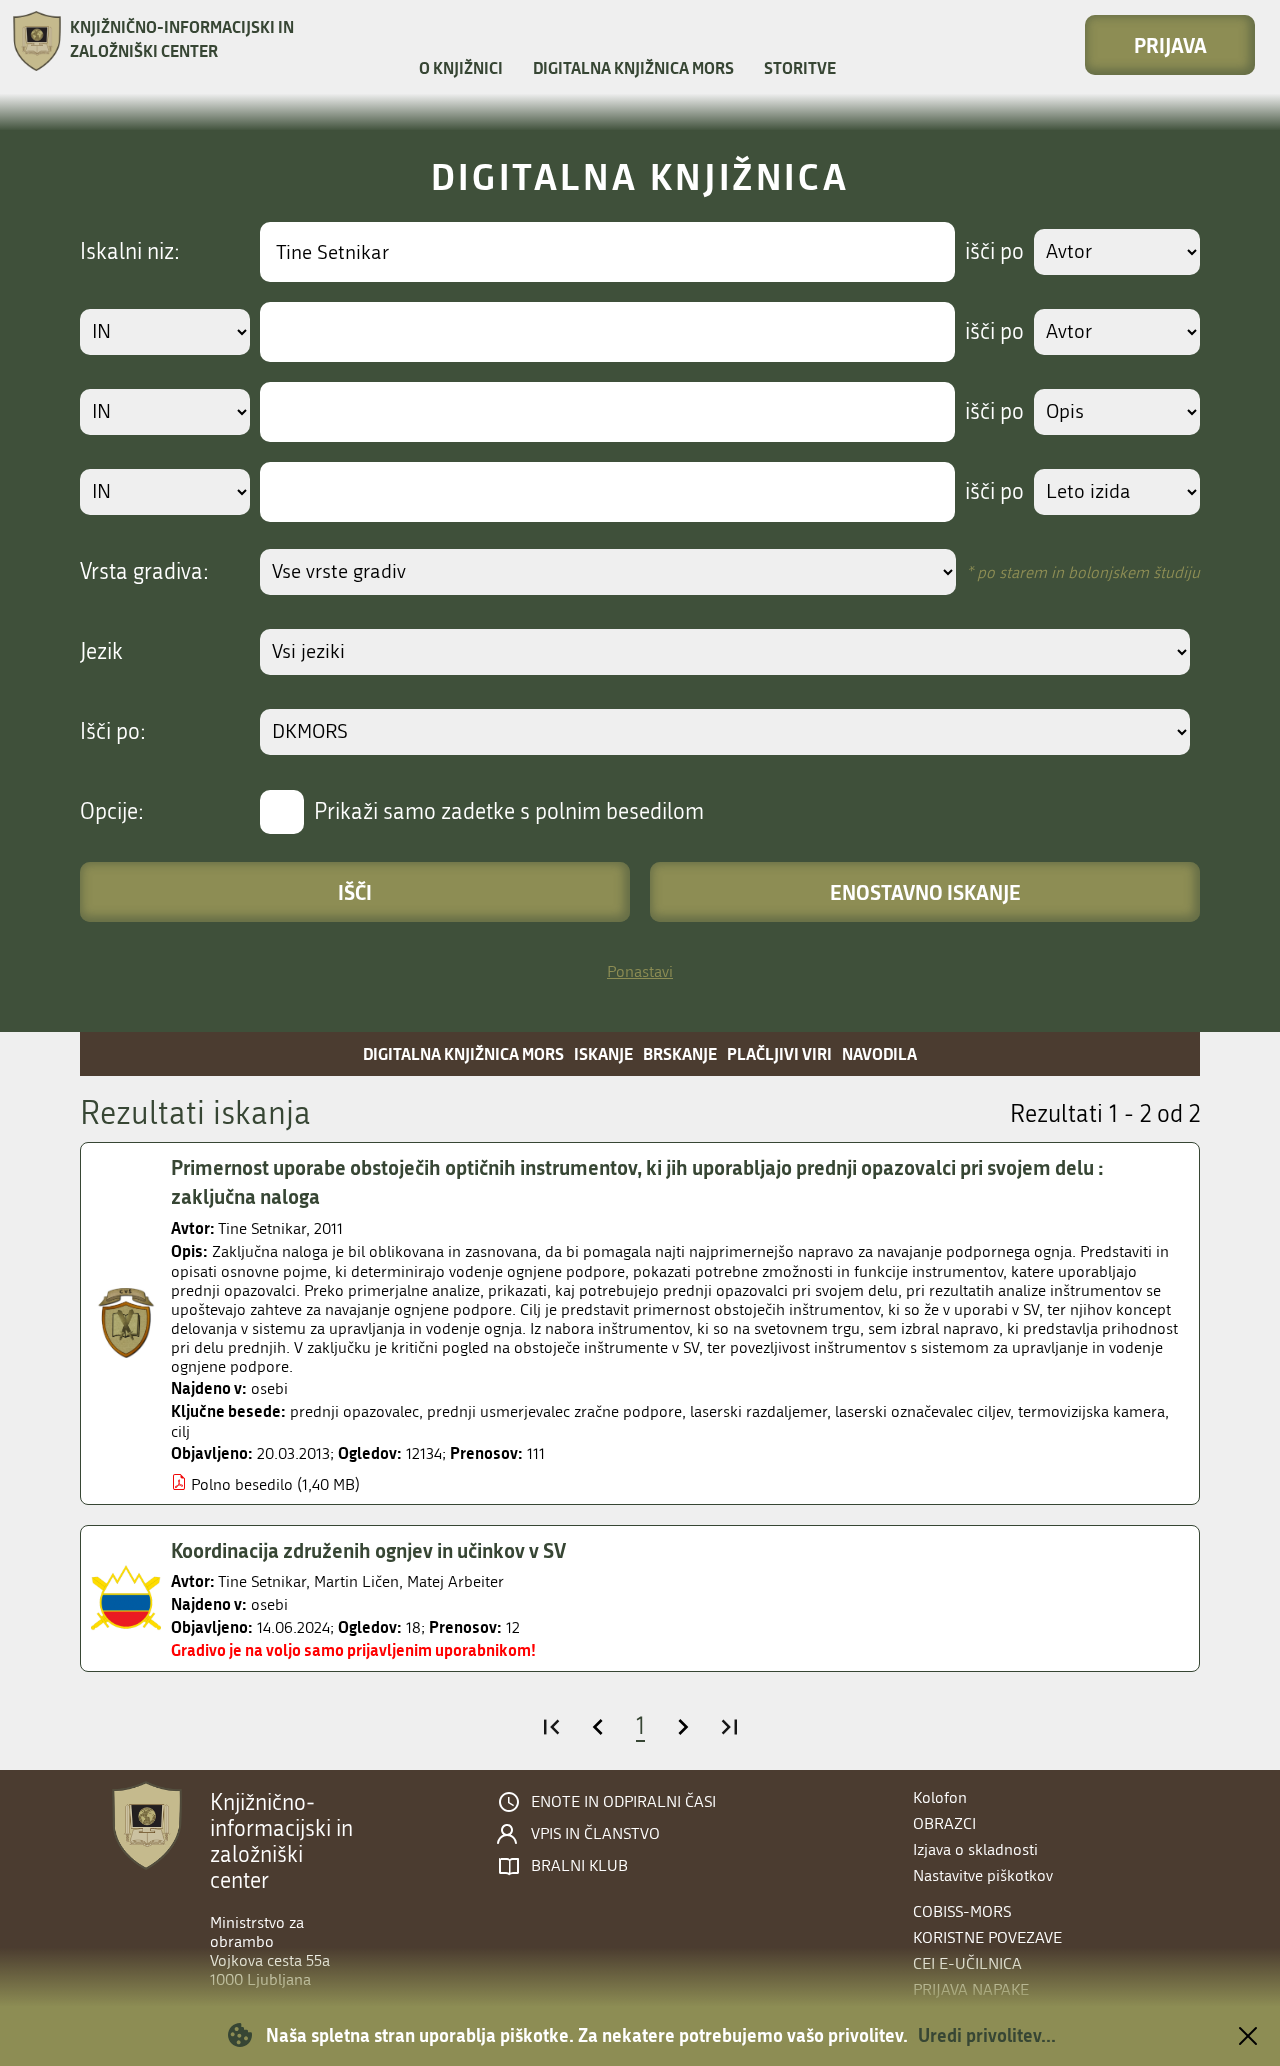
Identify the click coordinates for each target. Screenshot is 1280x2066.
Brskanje (680, 1053)
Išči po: (113, 732)
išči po (994, 252)
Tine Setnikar (262, 1228)
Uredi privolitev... (987, 2035)
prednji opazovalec (354, 1411)
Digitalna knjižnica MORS (633, 67)
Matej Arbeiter (455, 1581)
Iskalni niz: (130, 252)
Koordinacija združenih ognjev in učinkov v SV (368, 1550)
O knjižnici (461, 67)
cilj (180, 1431)
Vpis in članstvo (595, 1834)
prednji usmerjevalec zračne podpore (554, 1411)
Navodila (879, 1053)
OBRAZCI (944, 1823)
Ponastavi (640, 971)
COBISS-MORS (962, 1911)
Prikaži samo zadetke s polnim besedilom (509, 812)
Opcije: (112, 812)
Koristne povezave (987, 1937)
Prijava (1170, 45)
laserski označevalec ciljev (922, 1411)
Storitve (800, 67)
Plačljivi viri (779, 1053)
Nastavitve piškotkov (983, 1875)
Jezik (101, 652)
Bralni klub (579, 1866)
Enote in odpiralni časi (623, 1802)
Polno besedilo (242, 1484)
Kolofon (940, 1797)
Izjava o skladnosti (975, 1849)
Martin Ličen (356, 1581)
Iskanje (603, 1053)
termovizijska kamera (1091, 1411)
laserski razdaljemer (758, 1411)
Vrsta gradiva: (144, 572)
